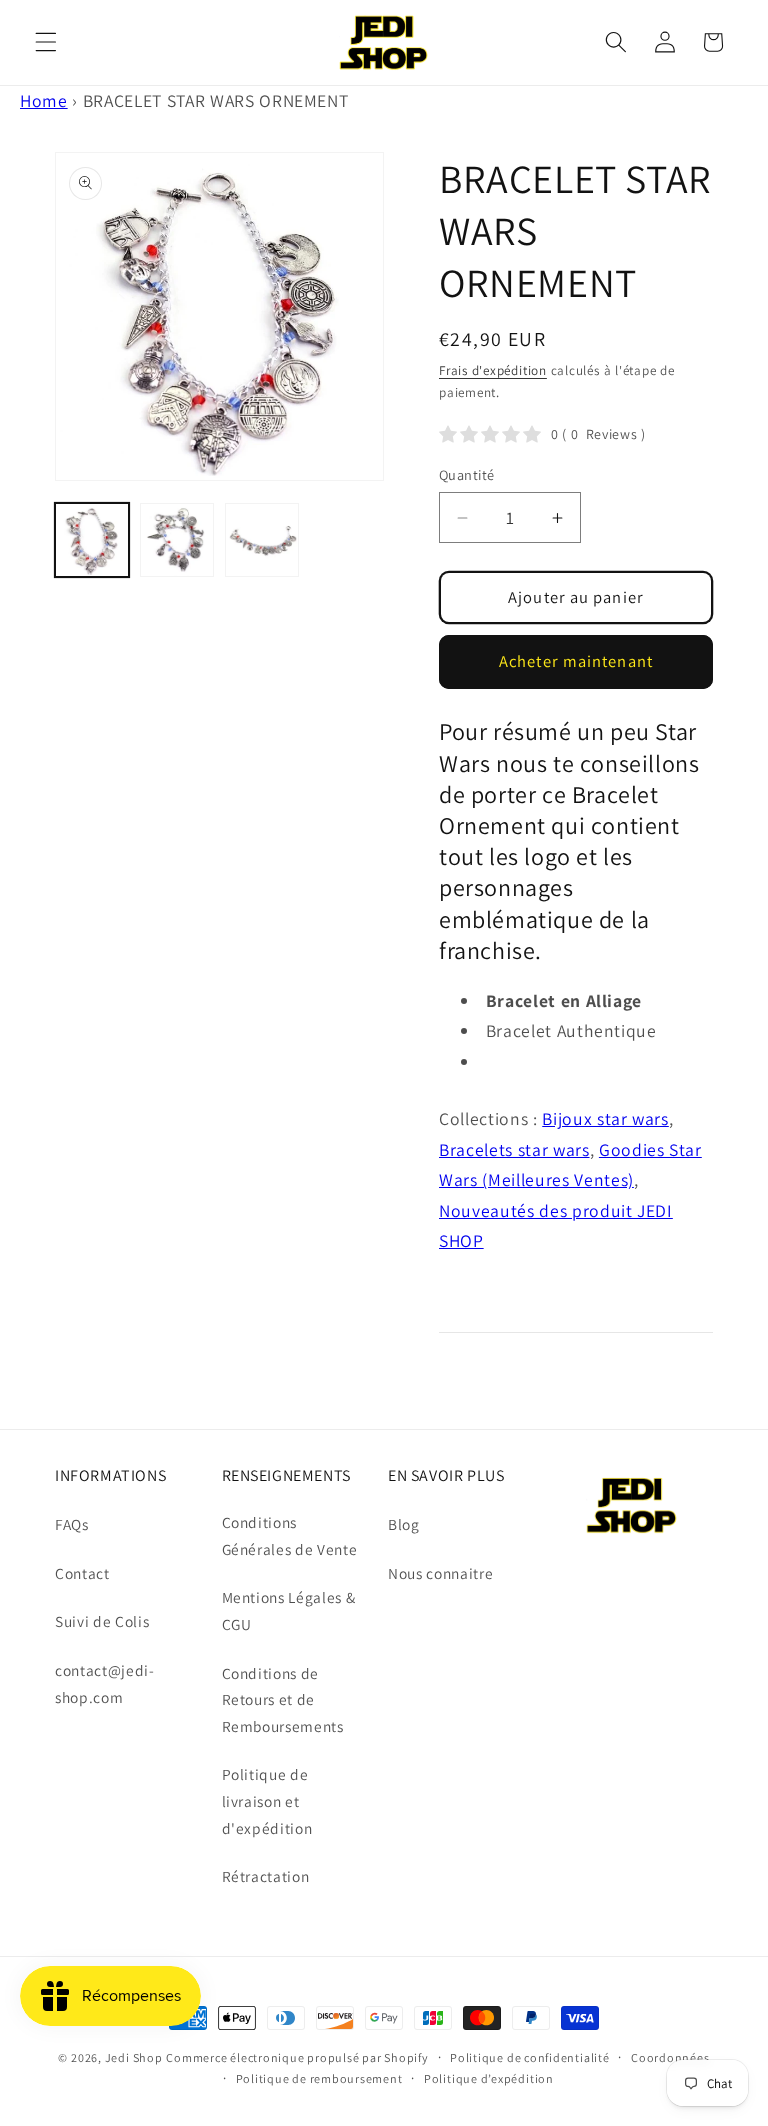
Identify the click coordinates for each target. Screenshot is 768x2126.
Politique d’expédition (489, 2078)
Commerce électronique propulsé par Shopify (297, 2057)
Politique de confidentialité (530, 2057)
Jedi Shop (134, 2057)
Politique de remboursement (319, 2078)
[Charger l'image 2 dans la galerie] (177, 540)
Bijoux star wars (605, 1118)
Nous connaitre (440, 1573)
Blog (404, 1524)
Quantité (467, 474)
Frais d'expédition (493, 370)
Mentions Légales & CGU (289, 1610)
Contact (82, 1573)
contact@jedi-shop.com (105, 1683)
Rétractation (266, 1876)
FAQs (72, 1524)
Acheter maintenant (576, 661)
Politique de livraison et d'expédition (267, 1800)
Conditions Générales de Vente (290, 1535)
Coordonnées (670, 2057)
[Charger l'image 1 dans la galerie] (92, 540)
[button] (46, 42)
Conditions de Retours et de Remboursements (283, 1699)
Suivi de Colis (102, 1621)
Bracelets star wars (514, 1149)
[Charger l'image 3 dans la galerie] (262, 540)
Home (44, 100)
